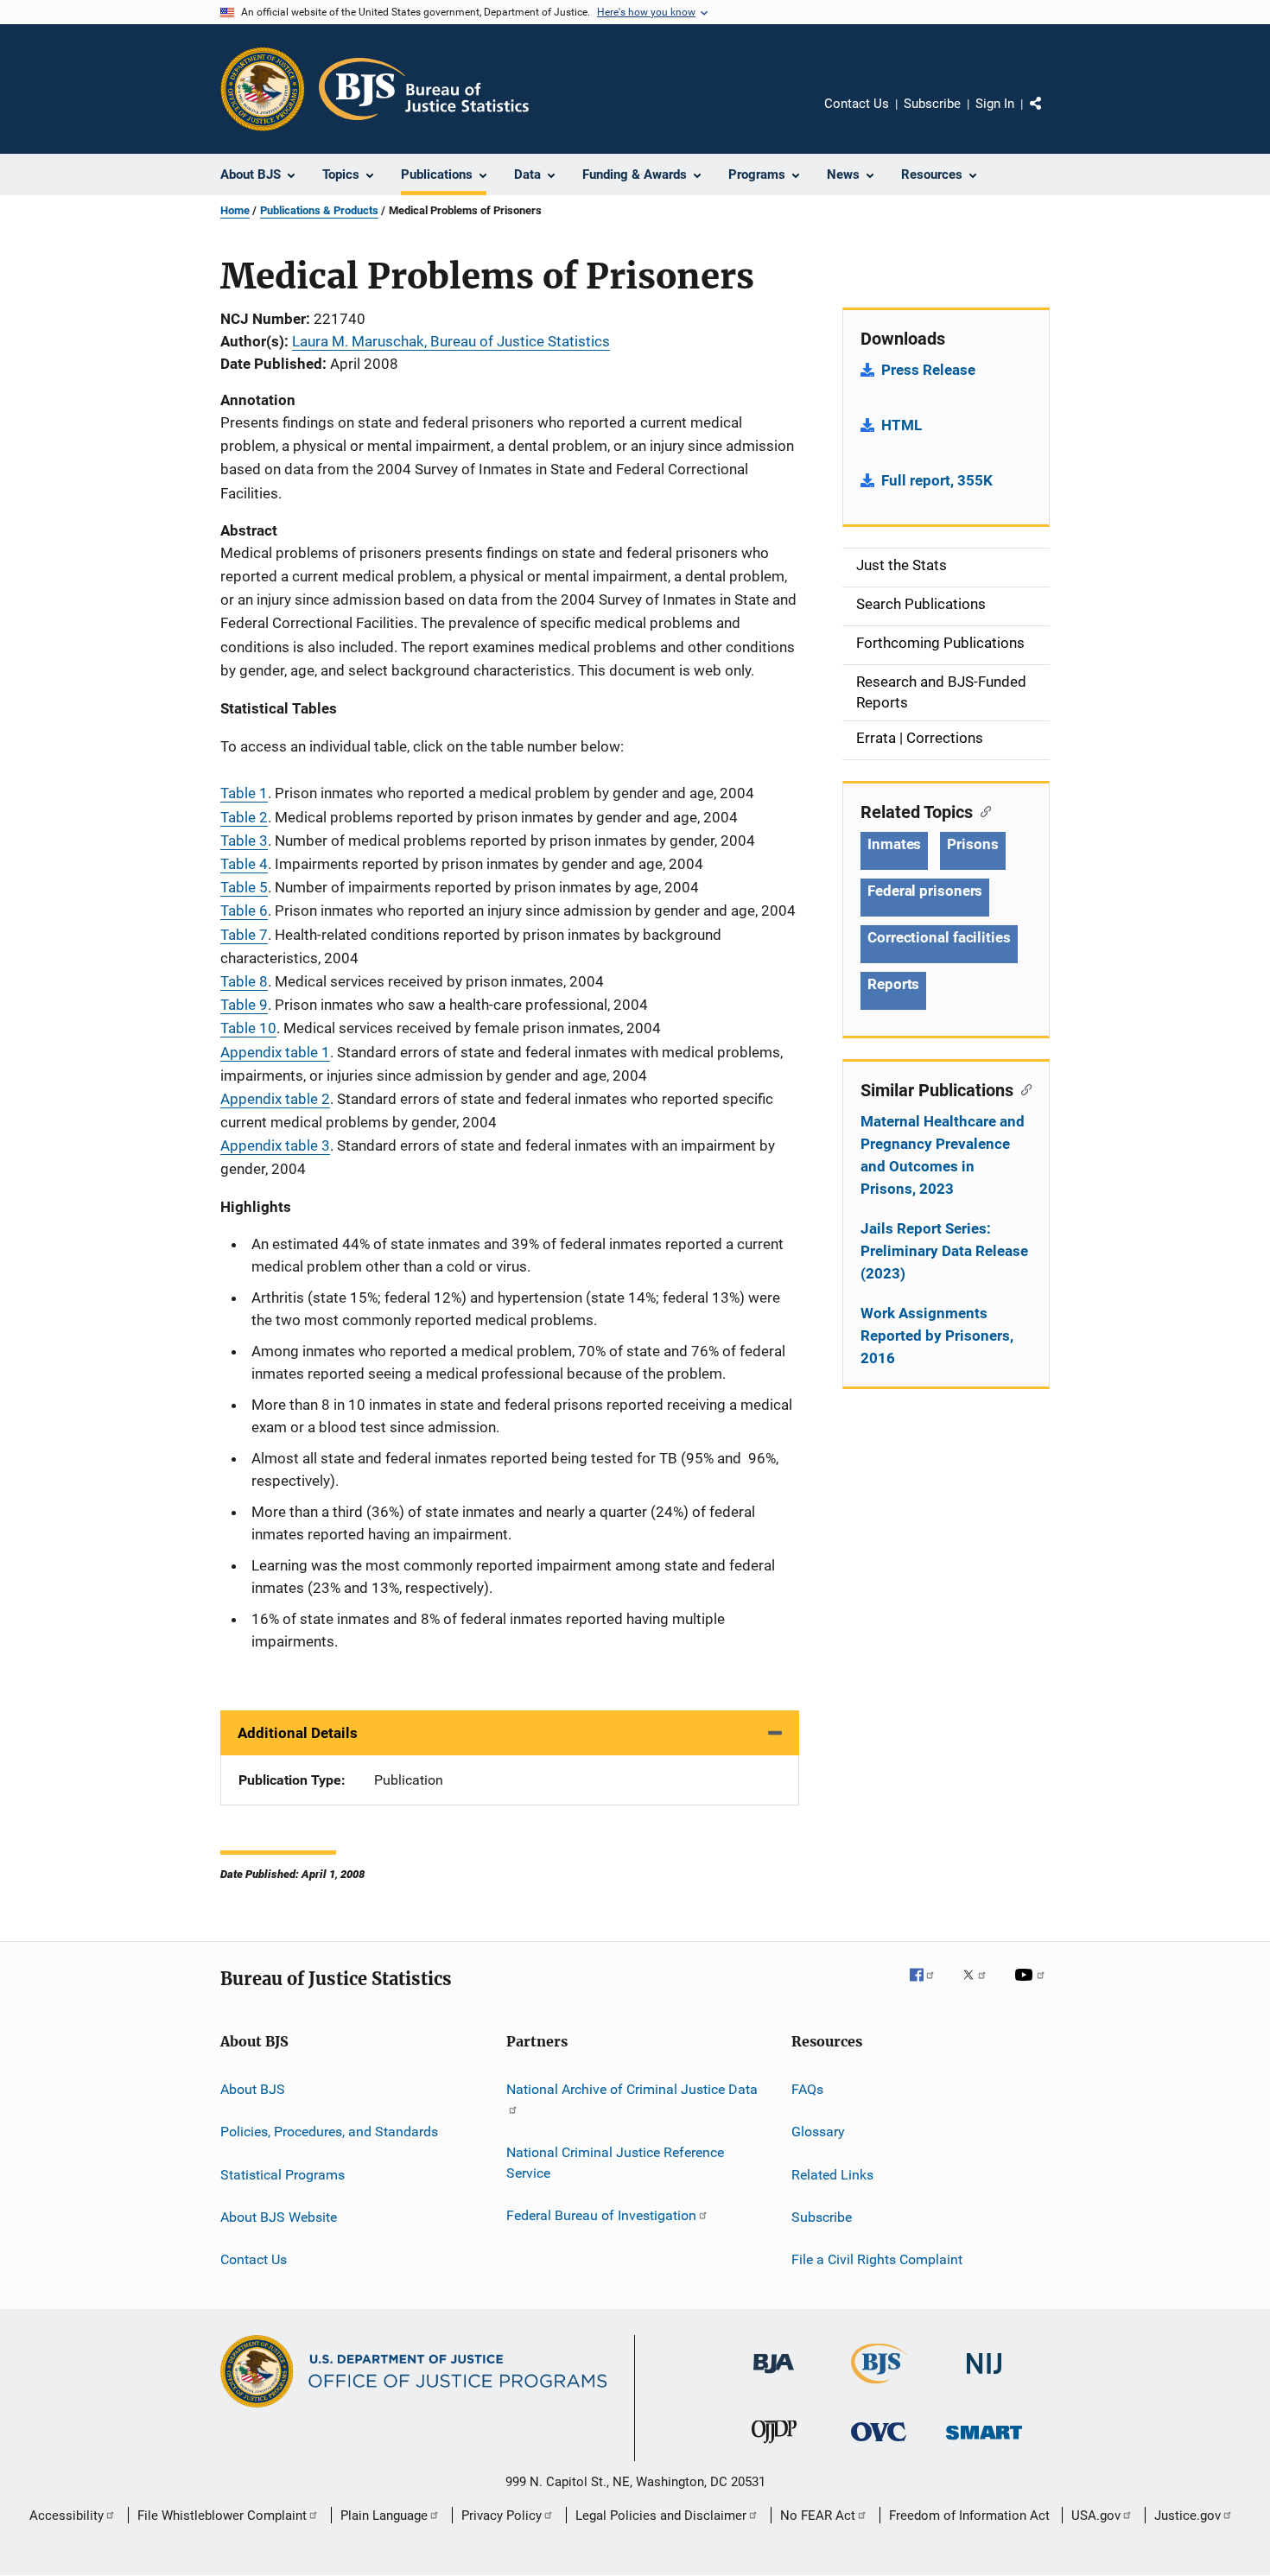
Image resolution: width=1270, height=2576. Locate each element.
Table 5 (244, 887)
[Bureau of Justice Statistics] (879, 2387)
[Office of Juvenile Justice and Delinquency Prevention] (774, 2446)
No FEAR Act (818, 2516)
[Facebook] (929, 1987)
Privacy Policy (502, 2516)
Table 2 (244, 817)
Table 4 (244, 864)
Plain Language (384, 2516)
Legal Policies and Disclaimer (661, 2516)
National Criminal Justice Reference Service (615, 2163)
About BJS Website (279, 2217)
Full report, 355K (937, 480)
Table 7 (244, 935)
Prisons (972, 844)
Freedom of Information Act (969, 2516)
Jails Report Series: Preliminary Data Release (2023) (944, 1251)
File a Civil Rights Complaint (877, 2259)
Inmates (894, 844)
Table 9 (244, 1005)
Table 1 (244, 793)
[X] (981, 1987)
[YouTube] (1032, 1987)
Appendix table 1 (275, 1052)
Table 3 (244, 841)
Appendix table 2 (275, 1099)
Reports (893, 984)
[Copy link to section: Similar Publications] (1022, 1088)
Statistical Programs (283, 2175)
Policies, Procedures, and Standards (329, 2132)
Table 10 (248, 1028)
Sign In (995, 104)
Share (1050, 116)
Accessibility (67, 2516)
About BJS (253, 2089)
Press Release (928, 370)
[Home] (424, 89)
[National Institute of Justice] (984, 2377)
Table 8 (244, 981)
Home (235, 210)
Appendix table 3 (275, 1145)
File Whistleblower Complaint (222, 2516)
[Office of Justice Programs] (263, 89)
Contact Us (857, 104)
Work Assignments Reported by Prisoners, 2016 (937, 1336)
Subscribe (932, 104)
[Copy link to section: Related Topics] (982, 810)
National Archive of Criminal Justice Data (632, 2089)
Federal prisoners (925, 891)
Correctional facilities (939, 937)
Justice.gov (1187, 2516)
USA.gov (1096, 2516)
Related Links (832, 2175)
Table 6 (244, 910)
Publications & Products (319, 210)
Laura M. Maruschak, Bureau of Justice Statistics (451, 341)
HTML (902, 425)
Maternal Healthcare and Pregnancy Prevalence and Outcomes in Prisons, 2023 (943, 1155)
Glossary (818, 2132)
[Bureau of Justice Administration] (774, 2376)
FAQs (807, 2089)
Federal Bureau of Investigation (601, 2215)
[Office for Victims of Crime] (879, 2444)
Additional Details (298, 1733)
